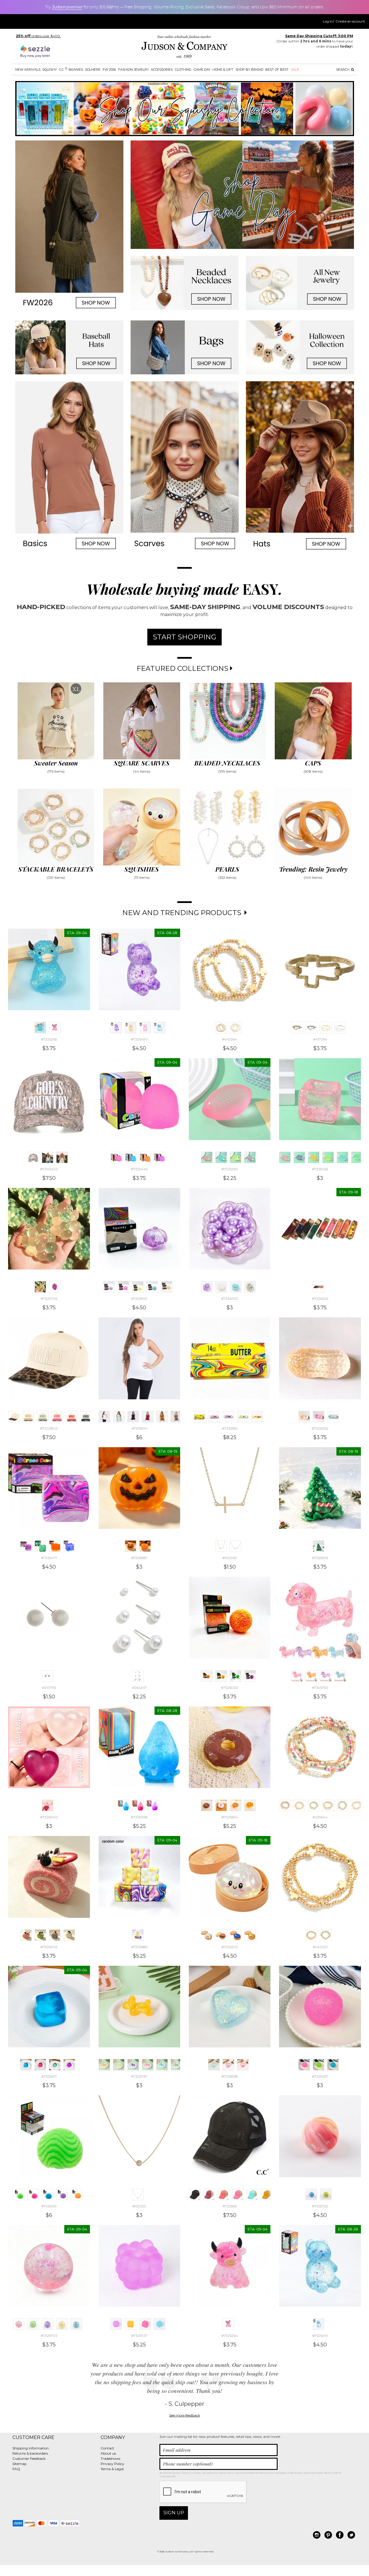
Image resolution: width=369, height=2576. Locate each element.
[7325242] (207, 1935)
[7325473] (55, 2065)
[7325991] (138, 1287)
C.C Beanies (71, 69)
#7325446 (139, 1169)
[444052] (326, 1028)
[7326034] (250, 1287)
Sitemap (19, 2464)
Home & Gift (223, 70)
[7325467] (328, 1157)
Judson (67, 7)
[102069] (221, 1546)
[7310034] (176, 1417)
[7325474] (69, 2065)
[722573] (238, 2194)
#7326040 (49, 1817)
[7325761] (326, 2194)
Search (343, 70)
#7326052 (320, 1428)
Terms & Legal (112, 2469)
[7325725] (131, 2324)
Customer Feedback (29, 2458)
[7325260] (207, 1157)
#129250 (139, 2206)
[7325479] (69, 1546)
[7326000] (243, 2065)
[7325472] (40, 2065)
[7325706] (40, 1287)
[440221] (311, 1935)
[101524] (236, 1546)
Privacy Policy (112, 2464)
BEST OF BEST (277, 70)
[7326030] (207, 1676)
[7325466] (314, 1157)
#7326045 (49, 1947)
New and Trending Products (183, 913)
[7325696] (250, 1805)
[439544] (285, 1805)
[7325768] (162, 2065)
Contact (107, 2448)
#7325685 (139, 1947)
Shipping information (31, 2448)
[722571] (267, 2194)
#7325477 (49, 1558)
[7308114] (104, 1417)
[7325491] (159, 1028)
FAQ (16, 2469)
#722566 (230, 2206)
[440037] (328, 1805)
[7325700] (33, 2324)
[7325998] (214, 2065)
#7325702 (49, 2336)
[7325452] (76, 2194)
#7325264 (230, 2336)
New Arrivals (28, 70)
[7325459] (333, 2065)
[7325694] (207, 1805)
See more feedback (185, 2415)
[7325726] (145, 2324)
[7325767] (104, 2065)
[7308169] (133, 1417)
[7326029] (250, 1676)
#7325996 (320, 1558)
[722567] (223, 2194)
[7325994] (167, 1287)
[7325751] (326, 1676)
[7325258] (236, 1157)
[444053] (340, 1028)
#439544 (320, 1817)
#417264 (320, 1039)
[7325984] (243, 1417)
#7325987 (139, 1558)
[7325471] (26, 2065)
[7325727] (116, 2324)
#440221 (320, 1947)
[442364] (221, 1028)
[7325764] (119, 2065)
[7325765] (133, 2065)
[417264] (297, 1028)
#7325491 (320, 2336)
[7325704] (76, 2324)
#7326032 (230, 1299)
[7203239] (48, 1157)
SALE (295, 70)
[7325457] (304, 2065)
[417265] (311, 1028)
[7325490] (116, 1028)
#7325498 (139, 1817)
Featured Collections (183, 668)
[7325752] (340, 1676)
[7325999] (228, 2065)
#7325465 (320, 1169)
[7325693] (221, 1805)
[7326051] (333, 1417)
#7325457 (320, 2076)
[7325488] (131, 1028)
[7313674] (119, 1417)
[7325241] (250, 1935)
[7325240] (236, 1935)
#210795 (49, 1688)
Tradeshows (110, 2458)
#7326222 (320, 1299)
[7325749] (311, 1676)
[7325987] (131, 1546)
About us (108, 2453)
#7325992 (139, 1299)
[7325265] (40, 1028)
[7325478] (55, 1546)
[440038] (342, 1805)
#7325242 (230, 1947)
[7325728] (159, 2324)
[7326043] (55, 1935)
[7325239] (221, 1935)
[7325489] (145, 1028)
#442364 (230, 1039)
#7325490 (139, 1039)
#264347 (139, 1688)
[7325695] (236, 1805)
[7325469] (357, 1157)
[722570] (252, 2194)
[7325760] (311, 2194)
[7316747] (162, 1417)
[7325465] (285, 1157)
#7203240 (49, 1169)
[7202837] (43, 1417)
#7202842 (49, 1428)
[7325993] (152, 1287)
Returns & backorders (30, 2453)
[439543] (299, 1805)
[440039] (357, 1805)
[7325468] (342, 1157)
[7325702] (19, 2324)
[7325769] (176, 2065)
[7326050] (319, 1417)
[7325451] (19, 2194)
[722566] (195, 2194)
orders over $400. (38, 36)
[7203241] (62, 1157)
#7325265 (49, 1039)
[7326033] (236, 1287)
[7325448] (33, 2194)
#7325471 (49, 2076)
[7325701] (48, 2324)
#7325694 (230, 1817)
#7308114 (139, 1428)
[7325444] (131, 1157)
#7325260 (230, 1169)
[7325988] (145, 1546)
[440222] (326, 1935)
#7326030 (230, 1688)
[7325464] (299, 1157)
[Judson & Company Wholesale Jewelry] (184, 48)
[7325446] (116, 1157)
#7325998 (230, 2076)
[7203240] (33, 1157)
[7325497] (152, 1805)
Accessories (162, 70)
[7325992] (109, 1287)
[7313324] (148, 1417)
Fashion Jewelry (133, 70)
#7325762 (320, 2206)
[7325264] (55, 1028)
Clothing (183, 70)
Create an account (350, 21)
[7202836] (28, 1417)
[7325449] (48, 2194)
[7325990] (123, 1287)
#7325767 (139, 2076)
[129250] (138, 2194)
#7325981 (230, 1428)
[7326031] (221, 1287)
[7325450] (62, 2194)
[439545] (314, 1805)
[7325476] (40, 1546)
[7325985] (257, 1417)
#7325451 (49, 2206)
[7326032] (207, 1287)
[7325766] (148, 2065)
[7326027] (221, 1676)
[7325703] (62, 2324)
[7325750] (297, 1676)
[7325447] (159, 1157)
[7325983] (228, 1417)
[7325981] (199, 1417)
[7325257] (221, 1157)
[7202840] (86, 1417)
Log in (328, 21)
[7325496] (138, 1805)
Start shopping (184, 637)
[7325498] (123, 1805)
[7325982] (214, 1417)
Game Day (202, 70)
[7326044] (69, 1935)
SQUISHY (50, 70)
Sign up (174, 2513)
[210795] (48, 1676)
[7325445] (145, 1157)
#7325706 (49, 1299)
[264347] (138, 1676)
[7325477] (26, 1546)
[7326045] (26, 1935)
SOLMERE (93, 70)
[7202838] (57, 1417)
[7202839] (71, 1417)
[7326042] (40, 1935)
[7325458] (319, 2065)
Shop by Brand (249, 70)
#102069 (230, 1558)
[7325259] (250, 1157)
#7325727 (139, 2336)
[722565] (209, 2194)
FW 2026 (109, 70)
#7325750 (320, 1688)
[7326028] (236, 1676)
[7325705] (55, 1287)
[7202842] (14, 1417)
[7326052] (304, 1417)
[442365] (236, 1028)
